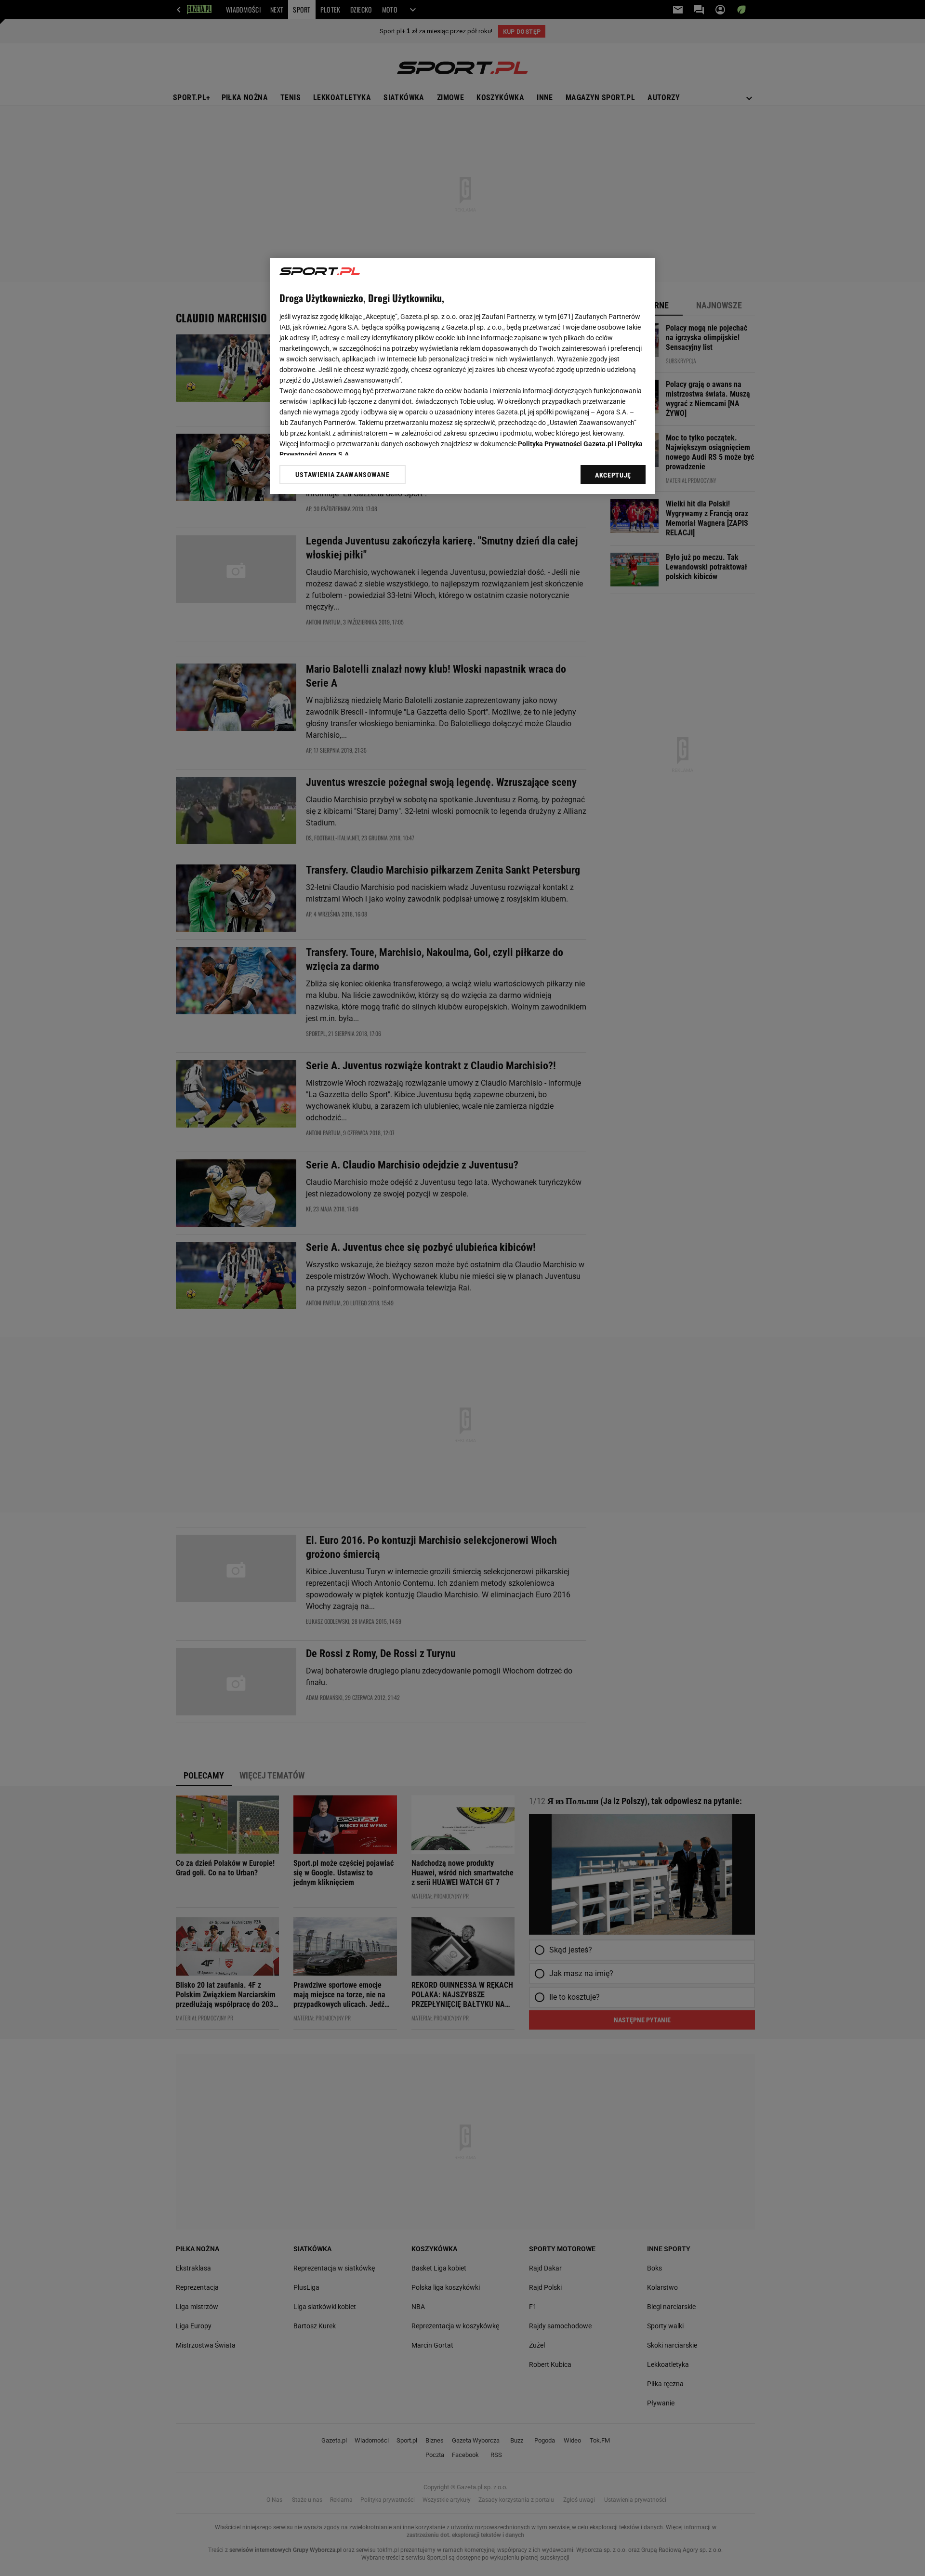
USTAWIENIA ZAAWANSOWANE (342, 475)
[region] (462, 376)
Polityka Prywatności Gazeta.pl (566, 444)
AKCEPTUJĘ (613, 475)
